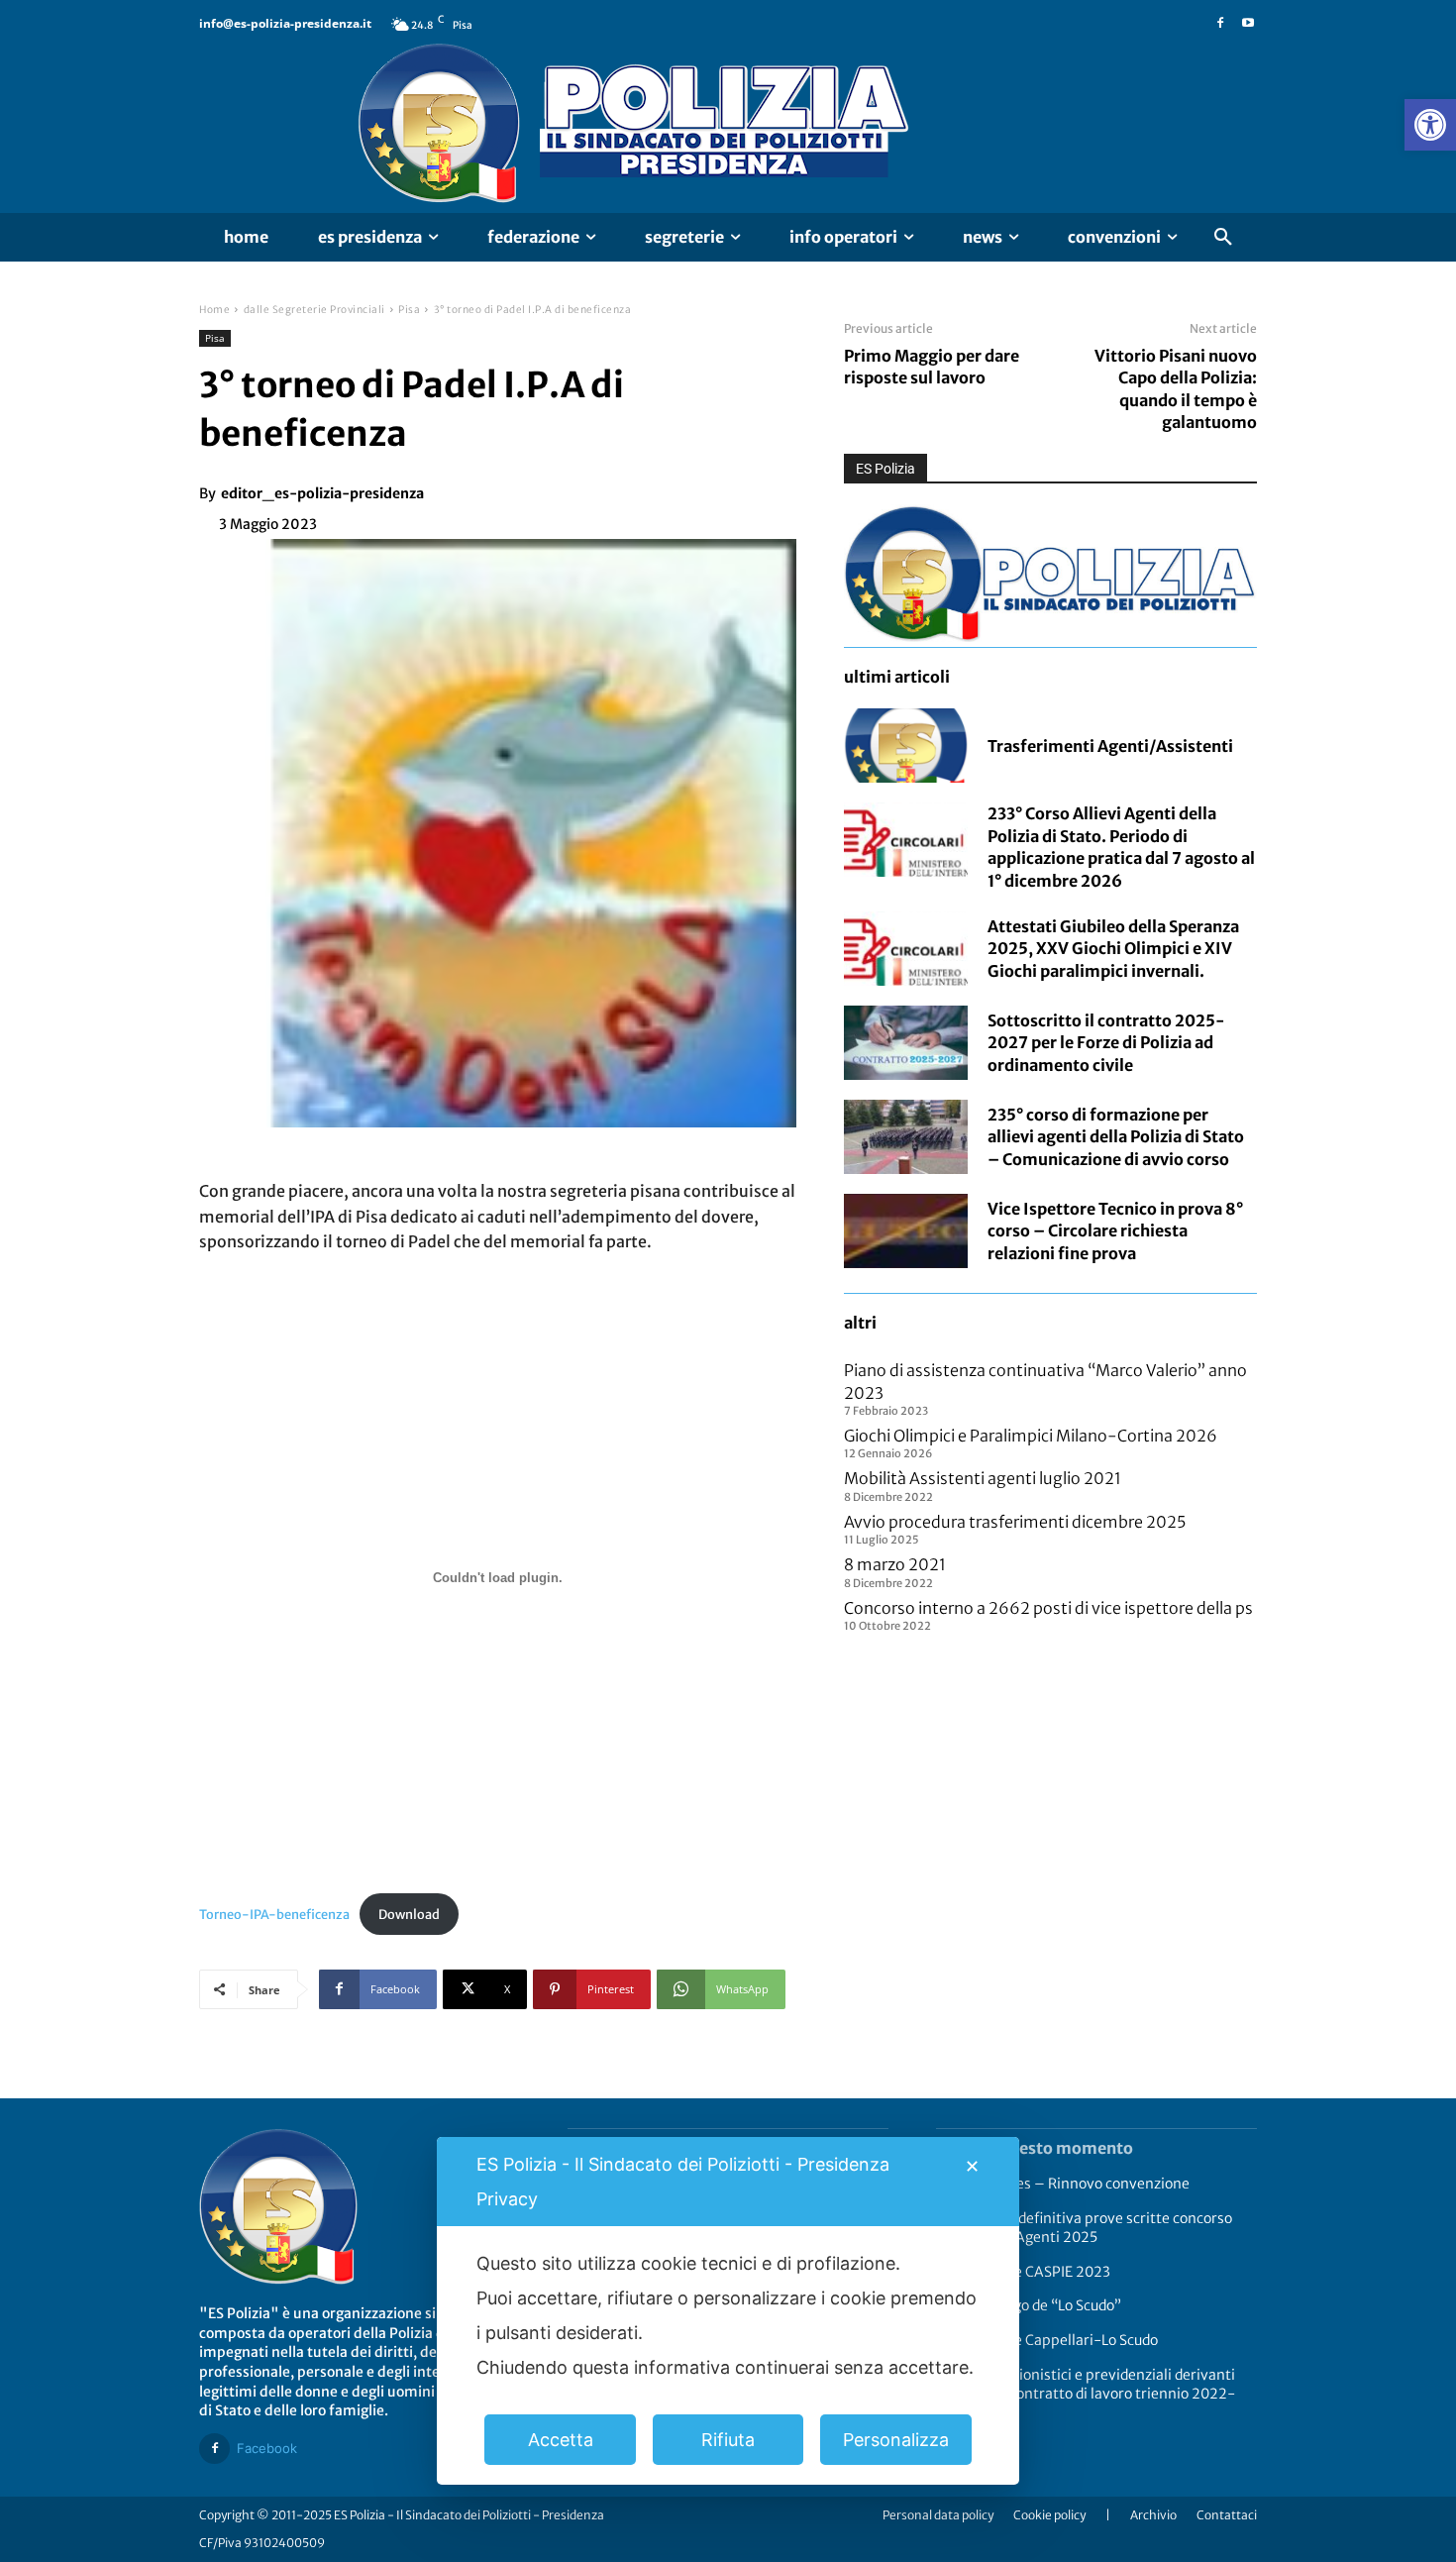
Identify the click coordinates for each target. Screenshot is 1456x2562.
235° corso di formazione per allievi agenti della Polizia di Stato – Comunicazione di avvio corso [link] (1116, 1137)
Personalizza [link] (896, 2440)
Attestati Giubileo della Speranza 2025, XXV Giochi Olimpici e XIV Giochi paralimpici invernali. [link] (1113, 949)
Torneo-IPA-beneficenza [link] (274, 1914)
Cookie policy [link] (1049, 2515)
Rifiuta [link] (728, 2440)
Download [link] (409, 1914)
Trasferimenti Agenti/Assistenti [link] (1110, 746)
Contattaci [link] (1227, 2515)
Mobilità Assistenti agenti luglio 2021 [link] (983, 1478)
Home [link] (214, 310)
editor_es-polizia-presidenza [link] (322, 493)
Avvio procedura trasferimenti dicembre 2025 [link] (1015, 1522)
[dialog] (728, 2311)
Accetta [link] (561, 2440)
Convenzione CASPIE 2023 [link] (1023, 2272)
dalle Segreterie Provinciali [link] (314, 310)
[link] (1430, 125)
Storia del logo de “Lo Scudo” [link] (1029, 2305)
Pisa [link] (409, 310)
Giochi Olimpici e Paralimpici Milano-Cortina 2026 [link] (1031, 1436)
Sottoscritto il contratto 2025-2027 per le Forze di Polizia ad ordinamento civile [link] (1106, 1043)
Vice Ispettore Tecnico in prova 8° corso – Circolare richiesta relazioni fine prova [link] (1115, 1231)
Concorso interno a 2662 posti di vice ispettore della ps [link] (1048, 1608)
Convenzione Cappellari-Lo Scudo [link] (1047, 2340)
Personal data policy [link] (938, 2515)
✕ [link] (972, 2166)
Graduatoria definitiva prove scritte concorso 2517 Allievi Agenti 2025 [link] (1084, 2228)
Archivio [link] (1153, 2515)
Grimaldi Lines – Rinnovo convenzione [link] (1063, 2184)
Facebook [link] (267, 2448)
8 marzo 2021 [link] (895, 1564)
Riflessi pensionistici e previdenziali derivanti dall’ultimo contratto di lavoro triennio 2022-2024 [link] (1086, 2394)
